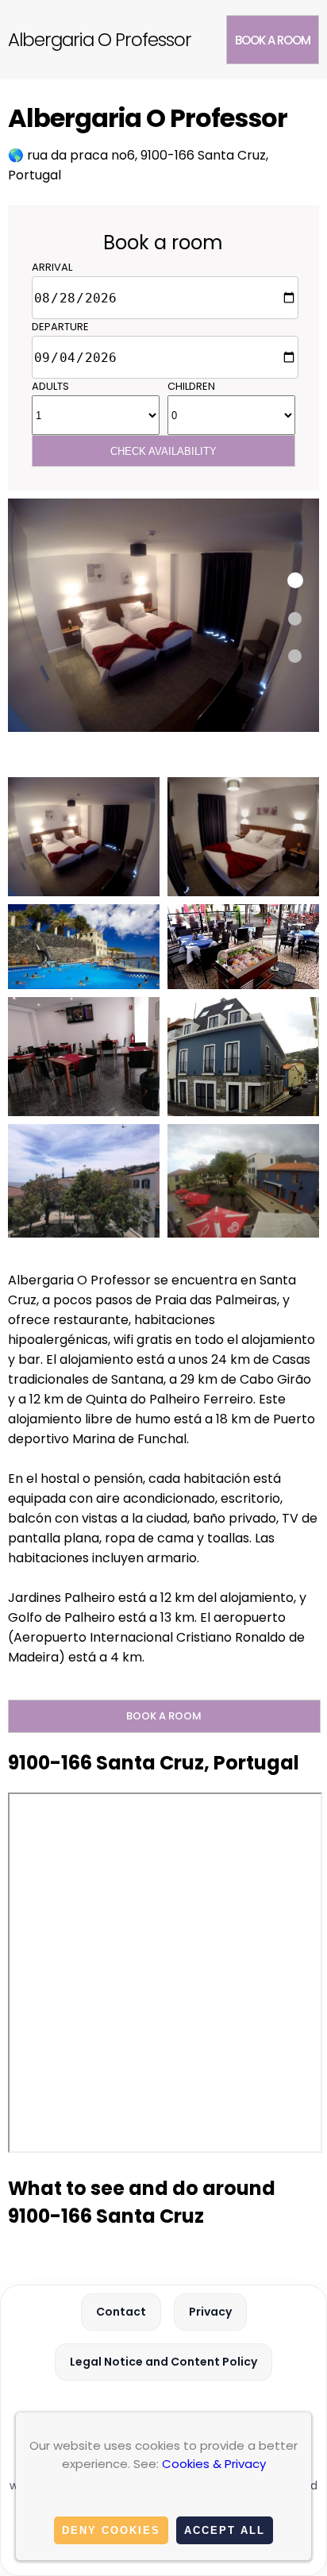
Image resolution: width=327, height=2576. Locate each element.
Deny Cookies (111, 2530)
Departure (60, 327)
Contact (121, 2312)
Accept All (225, 2530)
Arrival (52, 267)
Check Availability (163, 451)
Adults (50, 386)
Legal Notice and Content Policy (163, 2362)
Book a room (273, 40)
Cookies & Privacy (214, 2464)
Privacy (210, 2312)
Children (191, 386)
